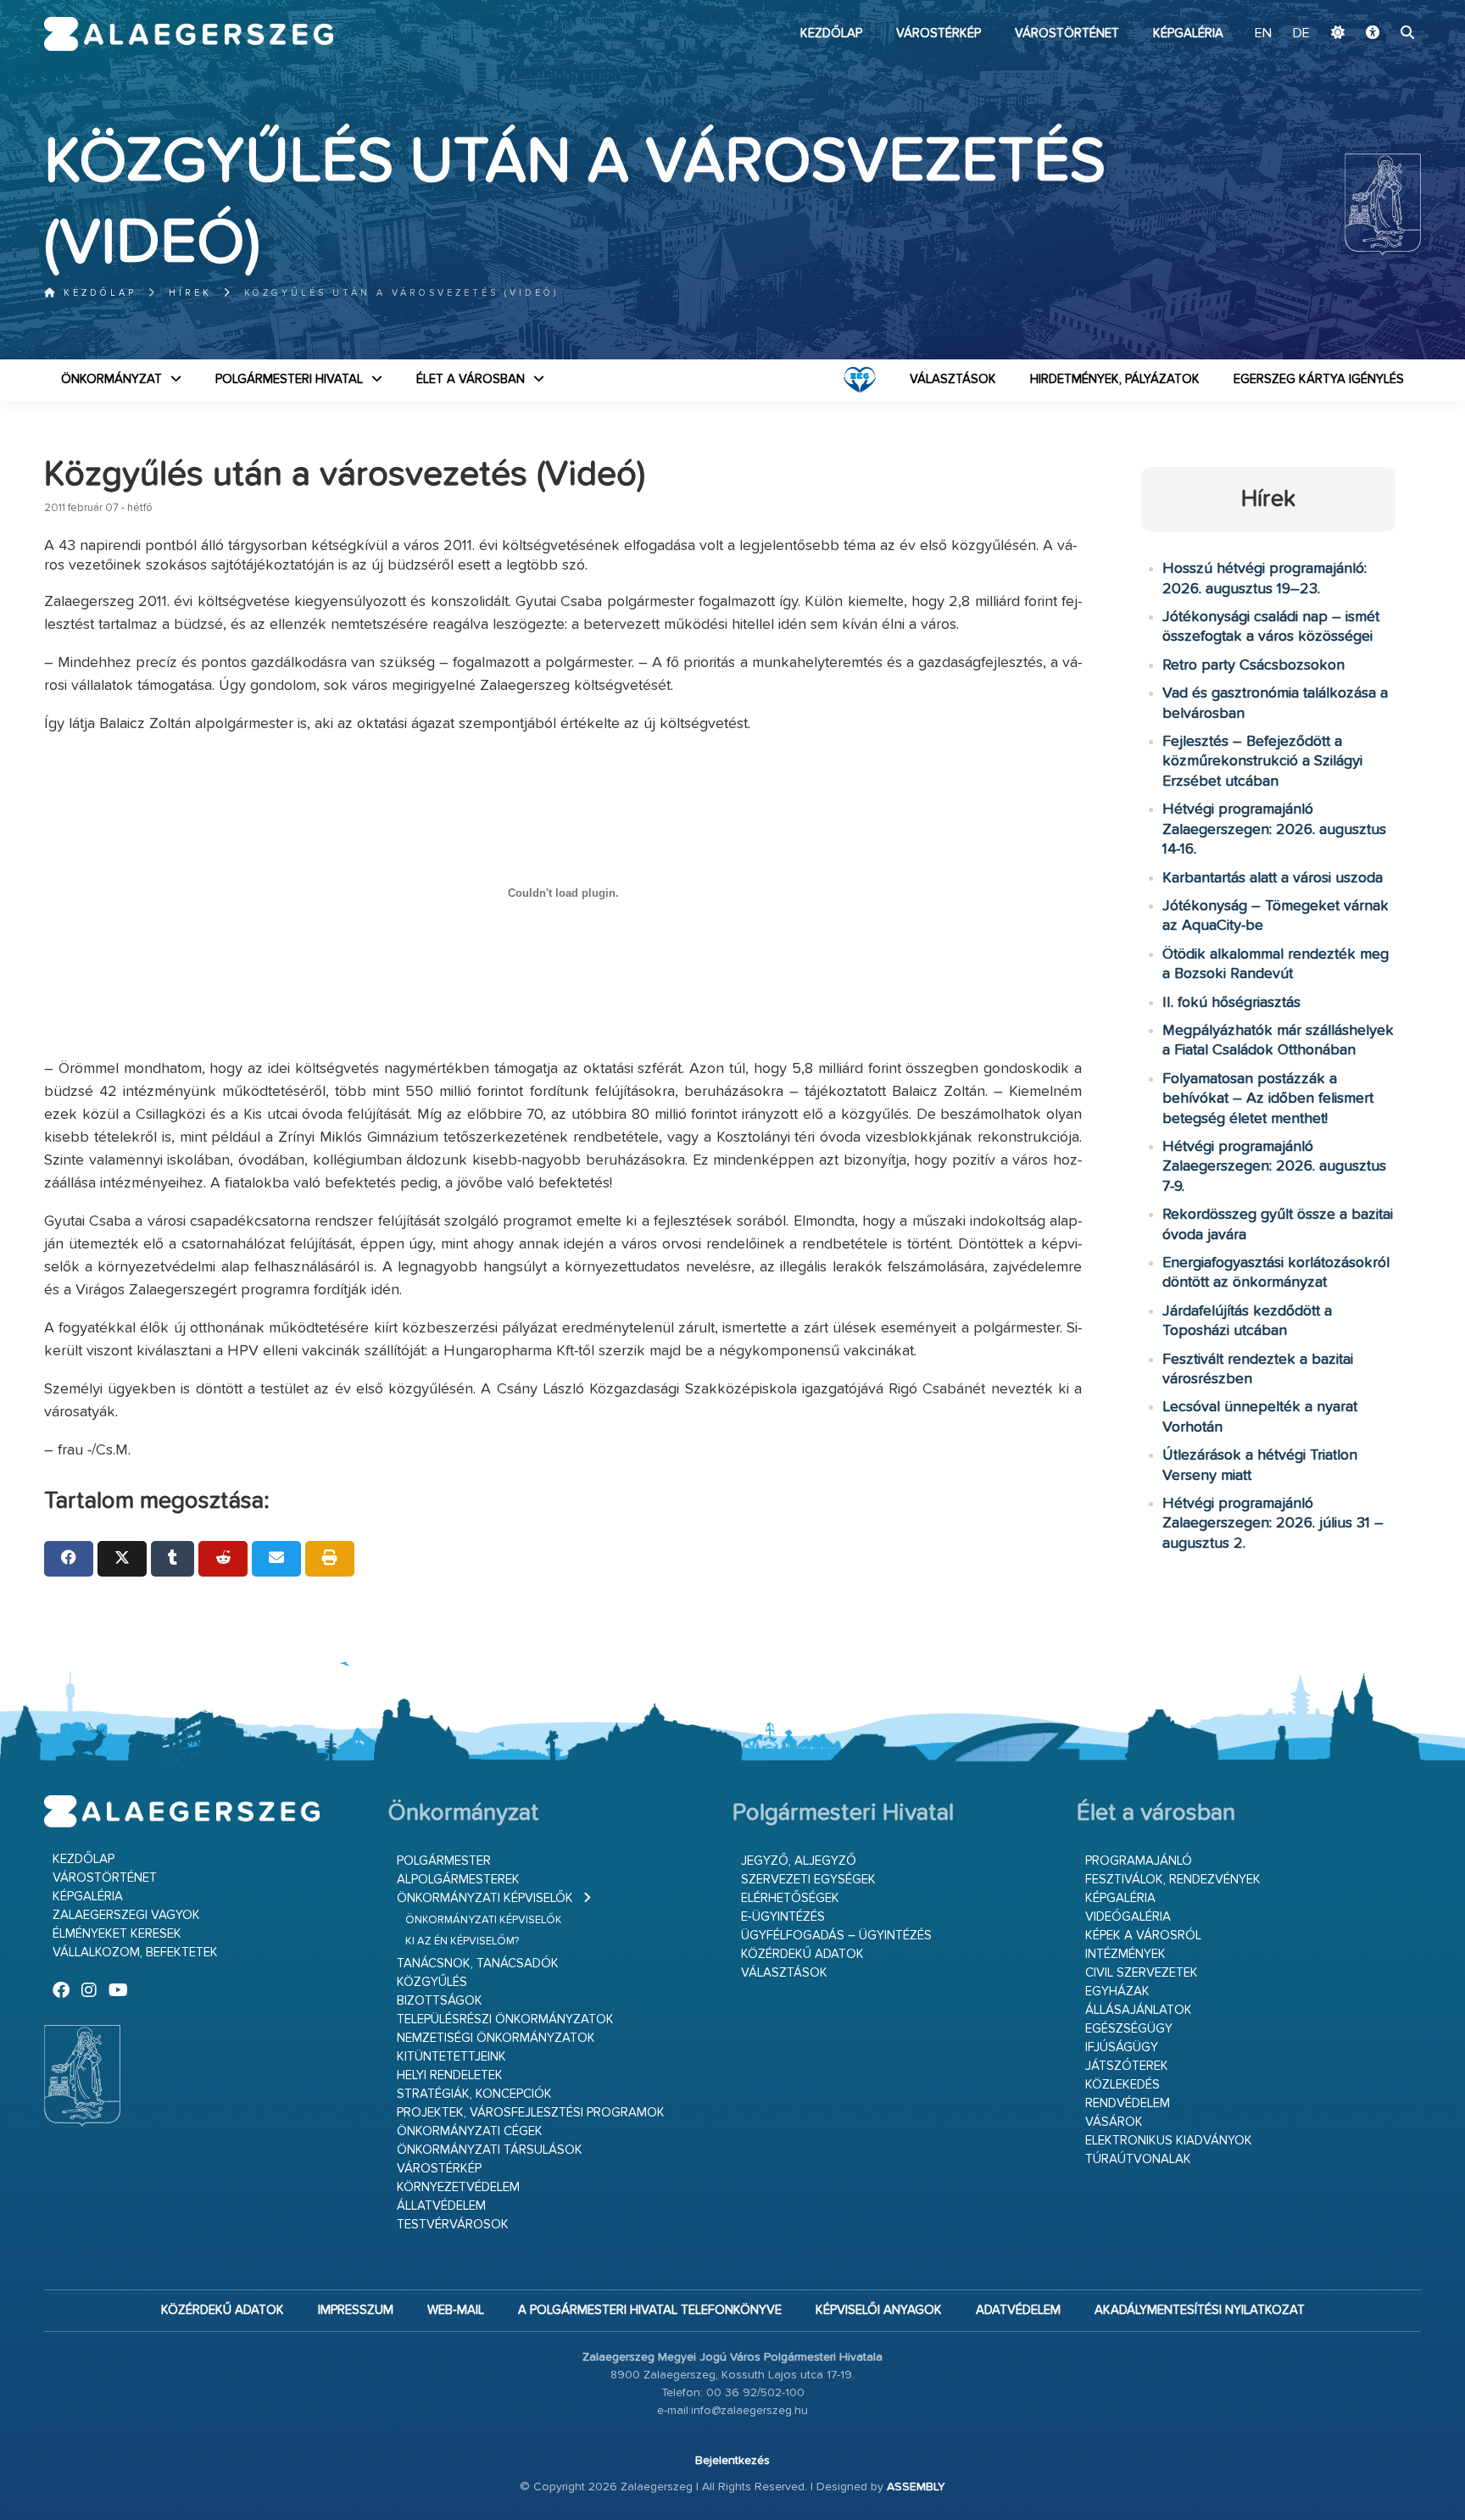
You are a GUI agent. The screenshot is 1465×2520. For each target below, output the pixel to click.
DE (1301, 34)
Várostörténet (1067, 33)
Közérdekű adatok (802, 1954)
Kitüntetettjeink (451, 2057)
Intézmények (1125, 1954)
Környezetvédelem (458, 2187)
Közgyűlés (432, 1982)
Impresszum (356, 2310)
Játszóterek (1127, 2066)
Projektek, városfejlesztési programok (531, 2113)
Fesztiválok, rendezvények (1173, 1880)
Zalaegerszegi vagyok (126, 1915)
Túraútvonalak (1138, 2159)
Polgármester (444, 1861)
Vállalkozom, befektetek (135, 1953)
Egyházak (1117, 1992)
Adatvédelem (1018, 2310)
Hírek (190, 293)
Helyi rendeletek (450, 2075)
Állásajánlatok (1139, 2010)
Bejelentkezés (732, 2461)
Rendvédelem (1128, 2103)
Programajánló (1139, 1861)
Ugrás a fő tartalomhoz (1379, 8)
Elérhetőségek (790, 1898)
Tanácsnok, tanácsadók (478, 1964)
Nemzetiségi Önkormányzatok (496, 2038)
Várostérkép (939, 33)
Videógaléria (1128, 1917)
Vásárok (1114, 2122)
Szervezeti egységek (808, 1880)
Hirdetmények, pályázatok (1115, 379)
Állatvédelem (441, 2206)
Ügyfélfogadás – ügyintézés (836, 1936)
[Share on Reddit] (223, 1559)
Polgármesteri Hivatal (289, 379)
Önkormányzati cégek (470, 2131)
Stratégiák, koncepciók (474, 2094)
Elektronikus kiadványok (1169, 2141)
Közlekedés (1122, 2085)
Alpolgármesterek (458, 1880)
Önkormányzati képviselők (485, 1898)
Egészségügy (1129, 2029)
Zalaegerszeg (189, 34)
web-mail (456, 2310)
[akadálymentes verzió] (1373, 34)
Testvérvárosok (453, 2225)
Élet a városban (471, 379)
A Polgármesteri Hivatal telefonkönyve (650, 2310)
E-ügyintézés (783, 1917)
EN (1263, 34)
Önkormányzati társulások (490, 2150)
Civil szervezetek (1142, 1973)
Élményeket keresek (117, 1934)
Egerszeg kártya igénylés (1319, 379)
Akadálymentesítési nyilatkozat (1200, 2310)
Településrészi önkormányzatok (505, 2019)
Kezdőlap (831, 33)
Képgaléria (1188, 33)
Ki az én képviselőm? (462, 1941)
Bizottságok (440, 2001)
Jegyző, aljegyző (799, 1861)
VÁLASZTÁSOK (953, 379)
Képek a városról (1143, 1936)
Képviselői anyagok (879, 2310)
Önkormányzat (111, 379)
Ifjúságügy (1122, 2047)
